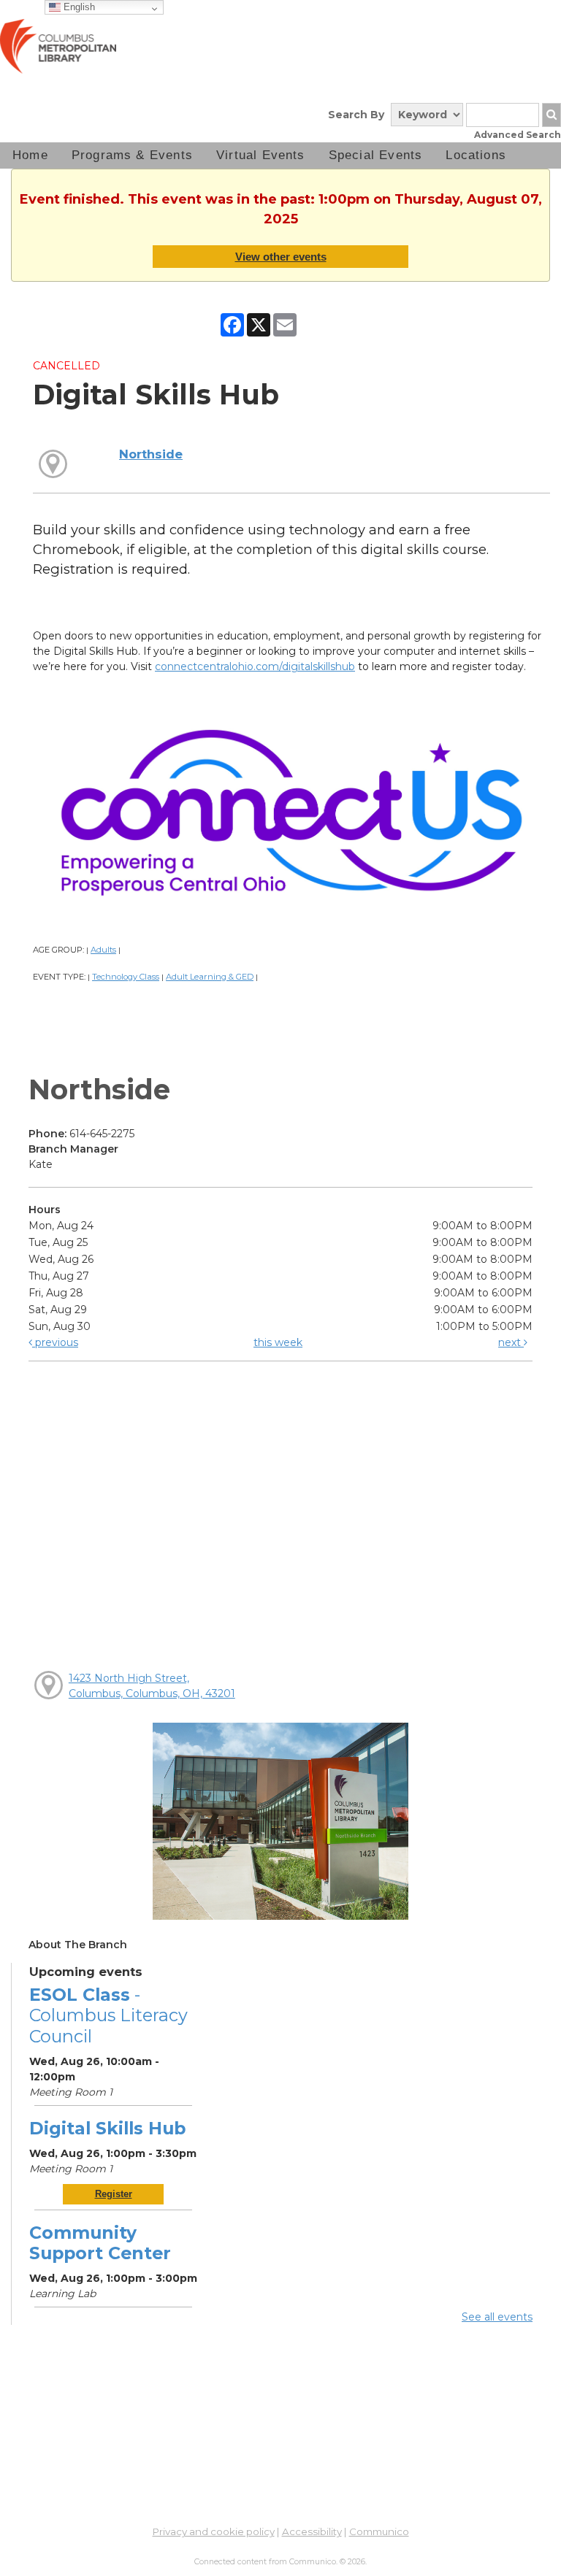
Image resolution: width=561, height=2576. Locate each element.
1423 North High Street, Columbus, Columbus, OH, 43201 (152, 1686)
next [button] (511, 1342)
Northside (151, 454)
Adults (103, 950)
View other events (281, 257)
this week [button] (278, 1342)
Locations (476, 155)
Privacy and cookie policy (214, 2531)
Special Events (376, 155)
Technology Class (126, 977)
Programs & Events (132, 155)
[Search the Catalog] (552, 115)
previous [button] (55, 1342)
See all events (497, 2317)
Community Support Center (100, 2243)
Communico (379, 2531)
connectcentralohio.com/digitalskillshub (255, 666)
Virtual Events (261, 155)
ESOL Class (108, 2015)
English (78, 7)
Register (114, 2194)
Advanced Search (518, 135)
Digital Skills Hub (107, 2128)
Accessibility (312, 2531)
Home (30, 155)
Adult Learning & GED (210, 977)
